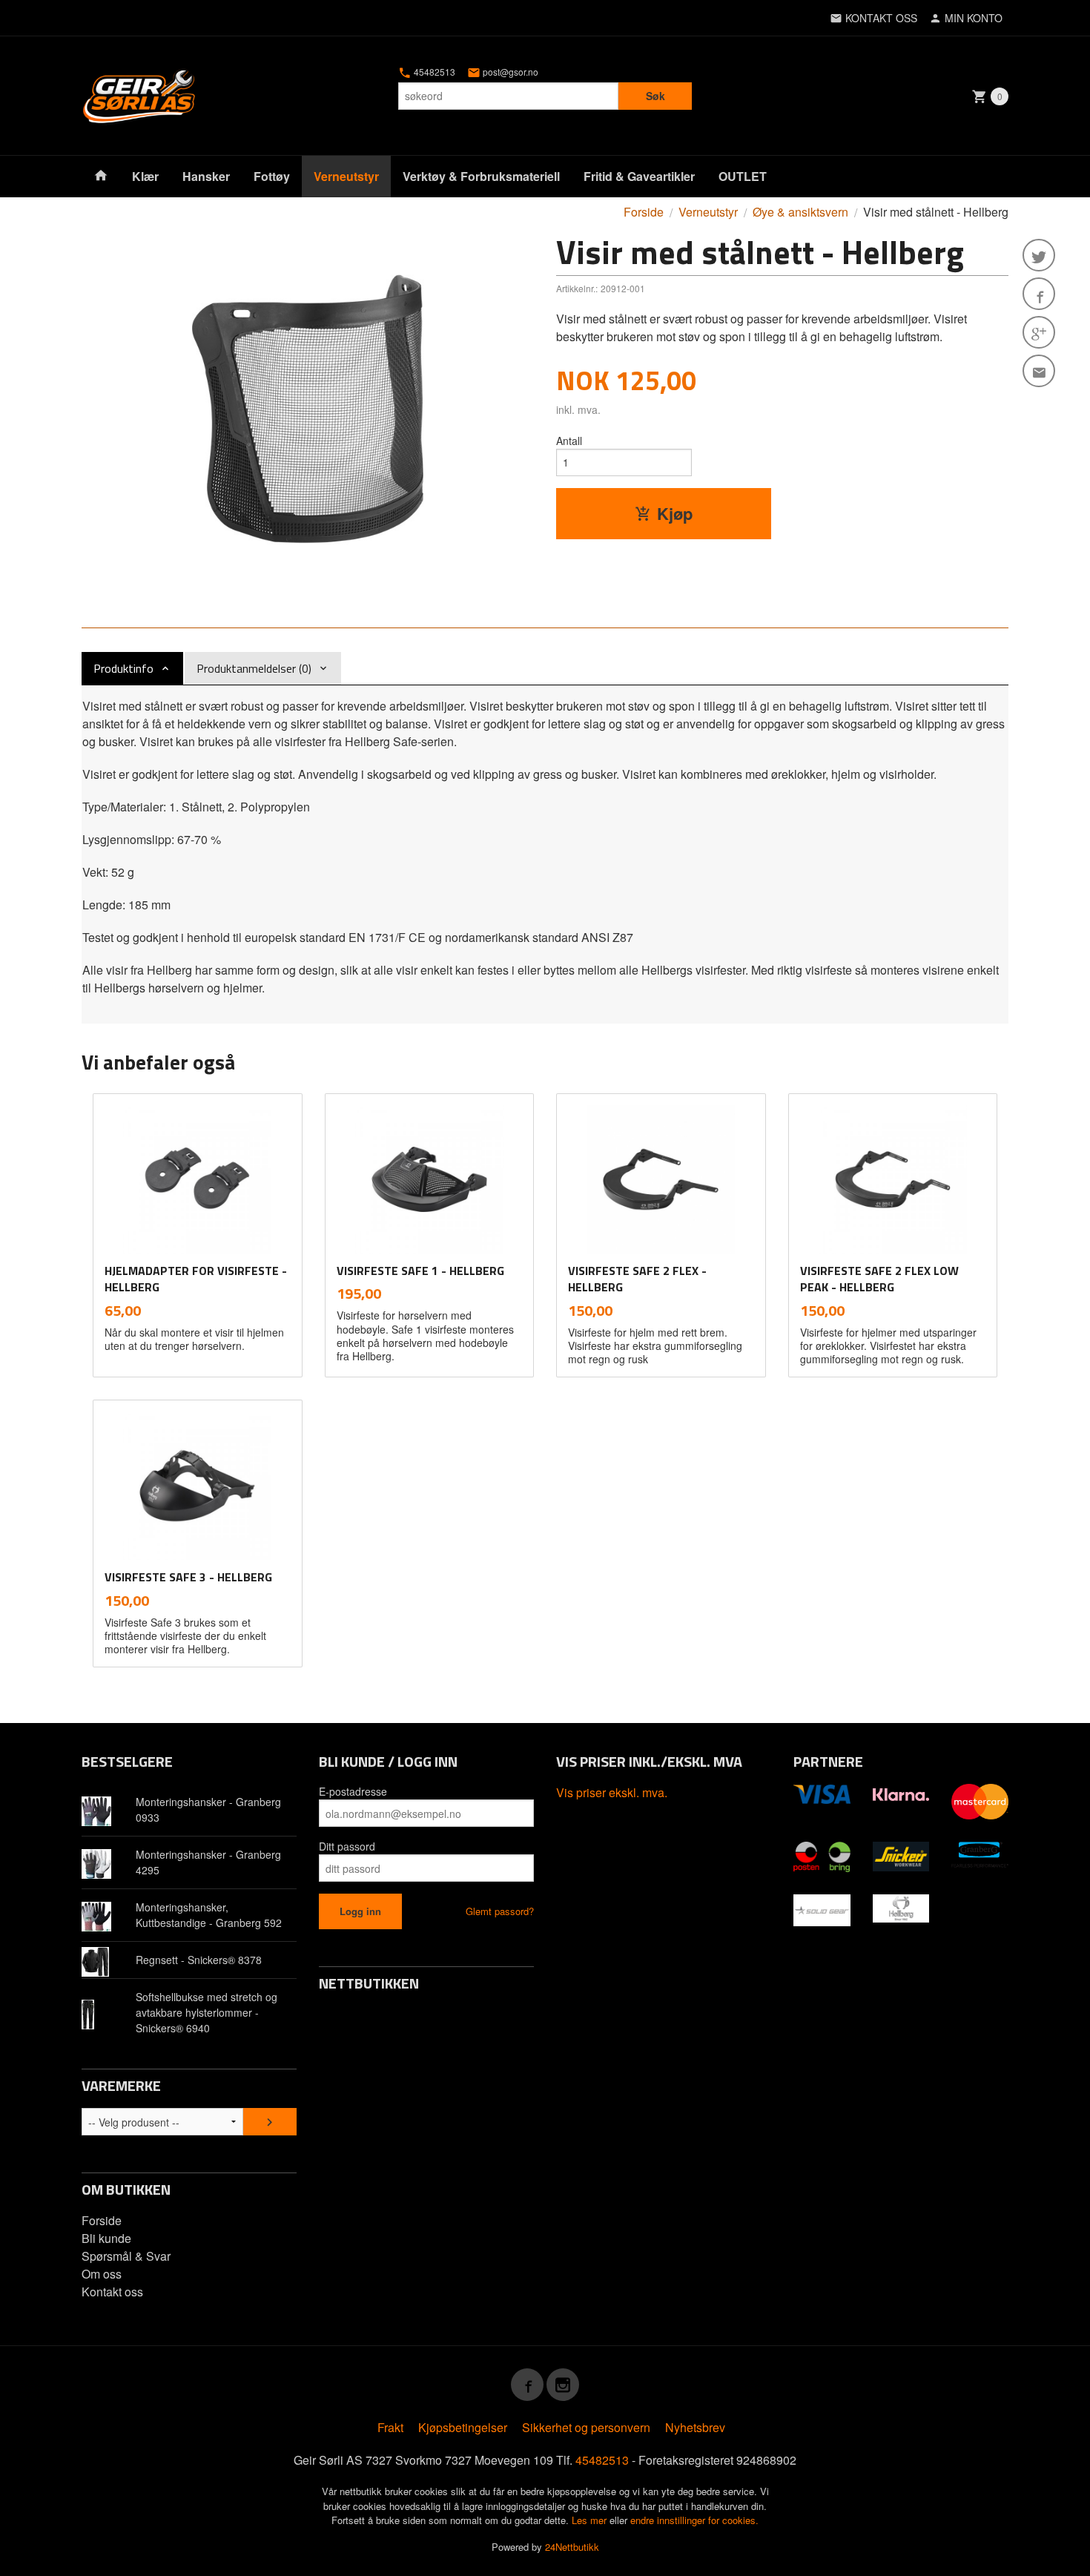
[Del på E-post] (1039, 371)
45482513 (433, 72)
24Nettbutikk (572, 2547)
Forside (644, 212)
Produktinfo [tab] (123, 668)
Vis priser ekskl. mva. (612, 1792)
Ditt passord (347, 1846)
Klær (145, 176)
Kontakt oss (112, 2292)
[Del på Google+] (1039, 332)
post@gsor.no (509, 72)
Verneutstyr (346, 176)
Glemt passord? (500, 1911)
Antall (569, 441)
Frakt (390, 2427)
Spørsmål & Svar (126, 2256)
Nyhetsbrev (695, 2427)
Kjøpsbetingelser (463, 2427)
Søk (655, 96)
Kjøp (675, 513)
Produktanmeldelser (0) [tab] (254, 668)
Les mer (591, 2520)
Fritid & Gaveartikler (639, 176)
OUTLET (743, 176)
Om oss (102, 2274)
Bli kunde (106, 2238)
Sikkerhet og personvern (586, 2427)
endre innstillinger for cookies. (694, 2520)
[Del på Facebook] (1039, 294)
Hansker (206, 176)
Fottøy (272, 176)
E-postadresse (353, 1791)
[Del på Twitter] (1039, 255)
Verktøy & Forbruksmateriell (481, 176)
